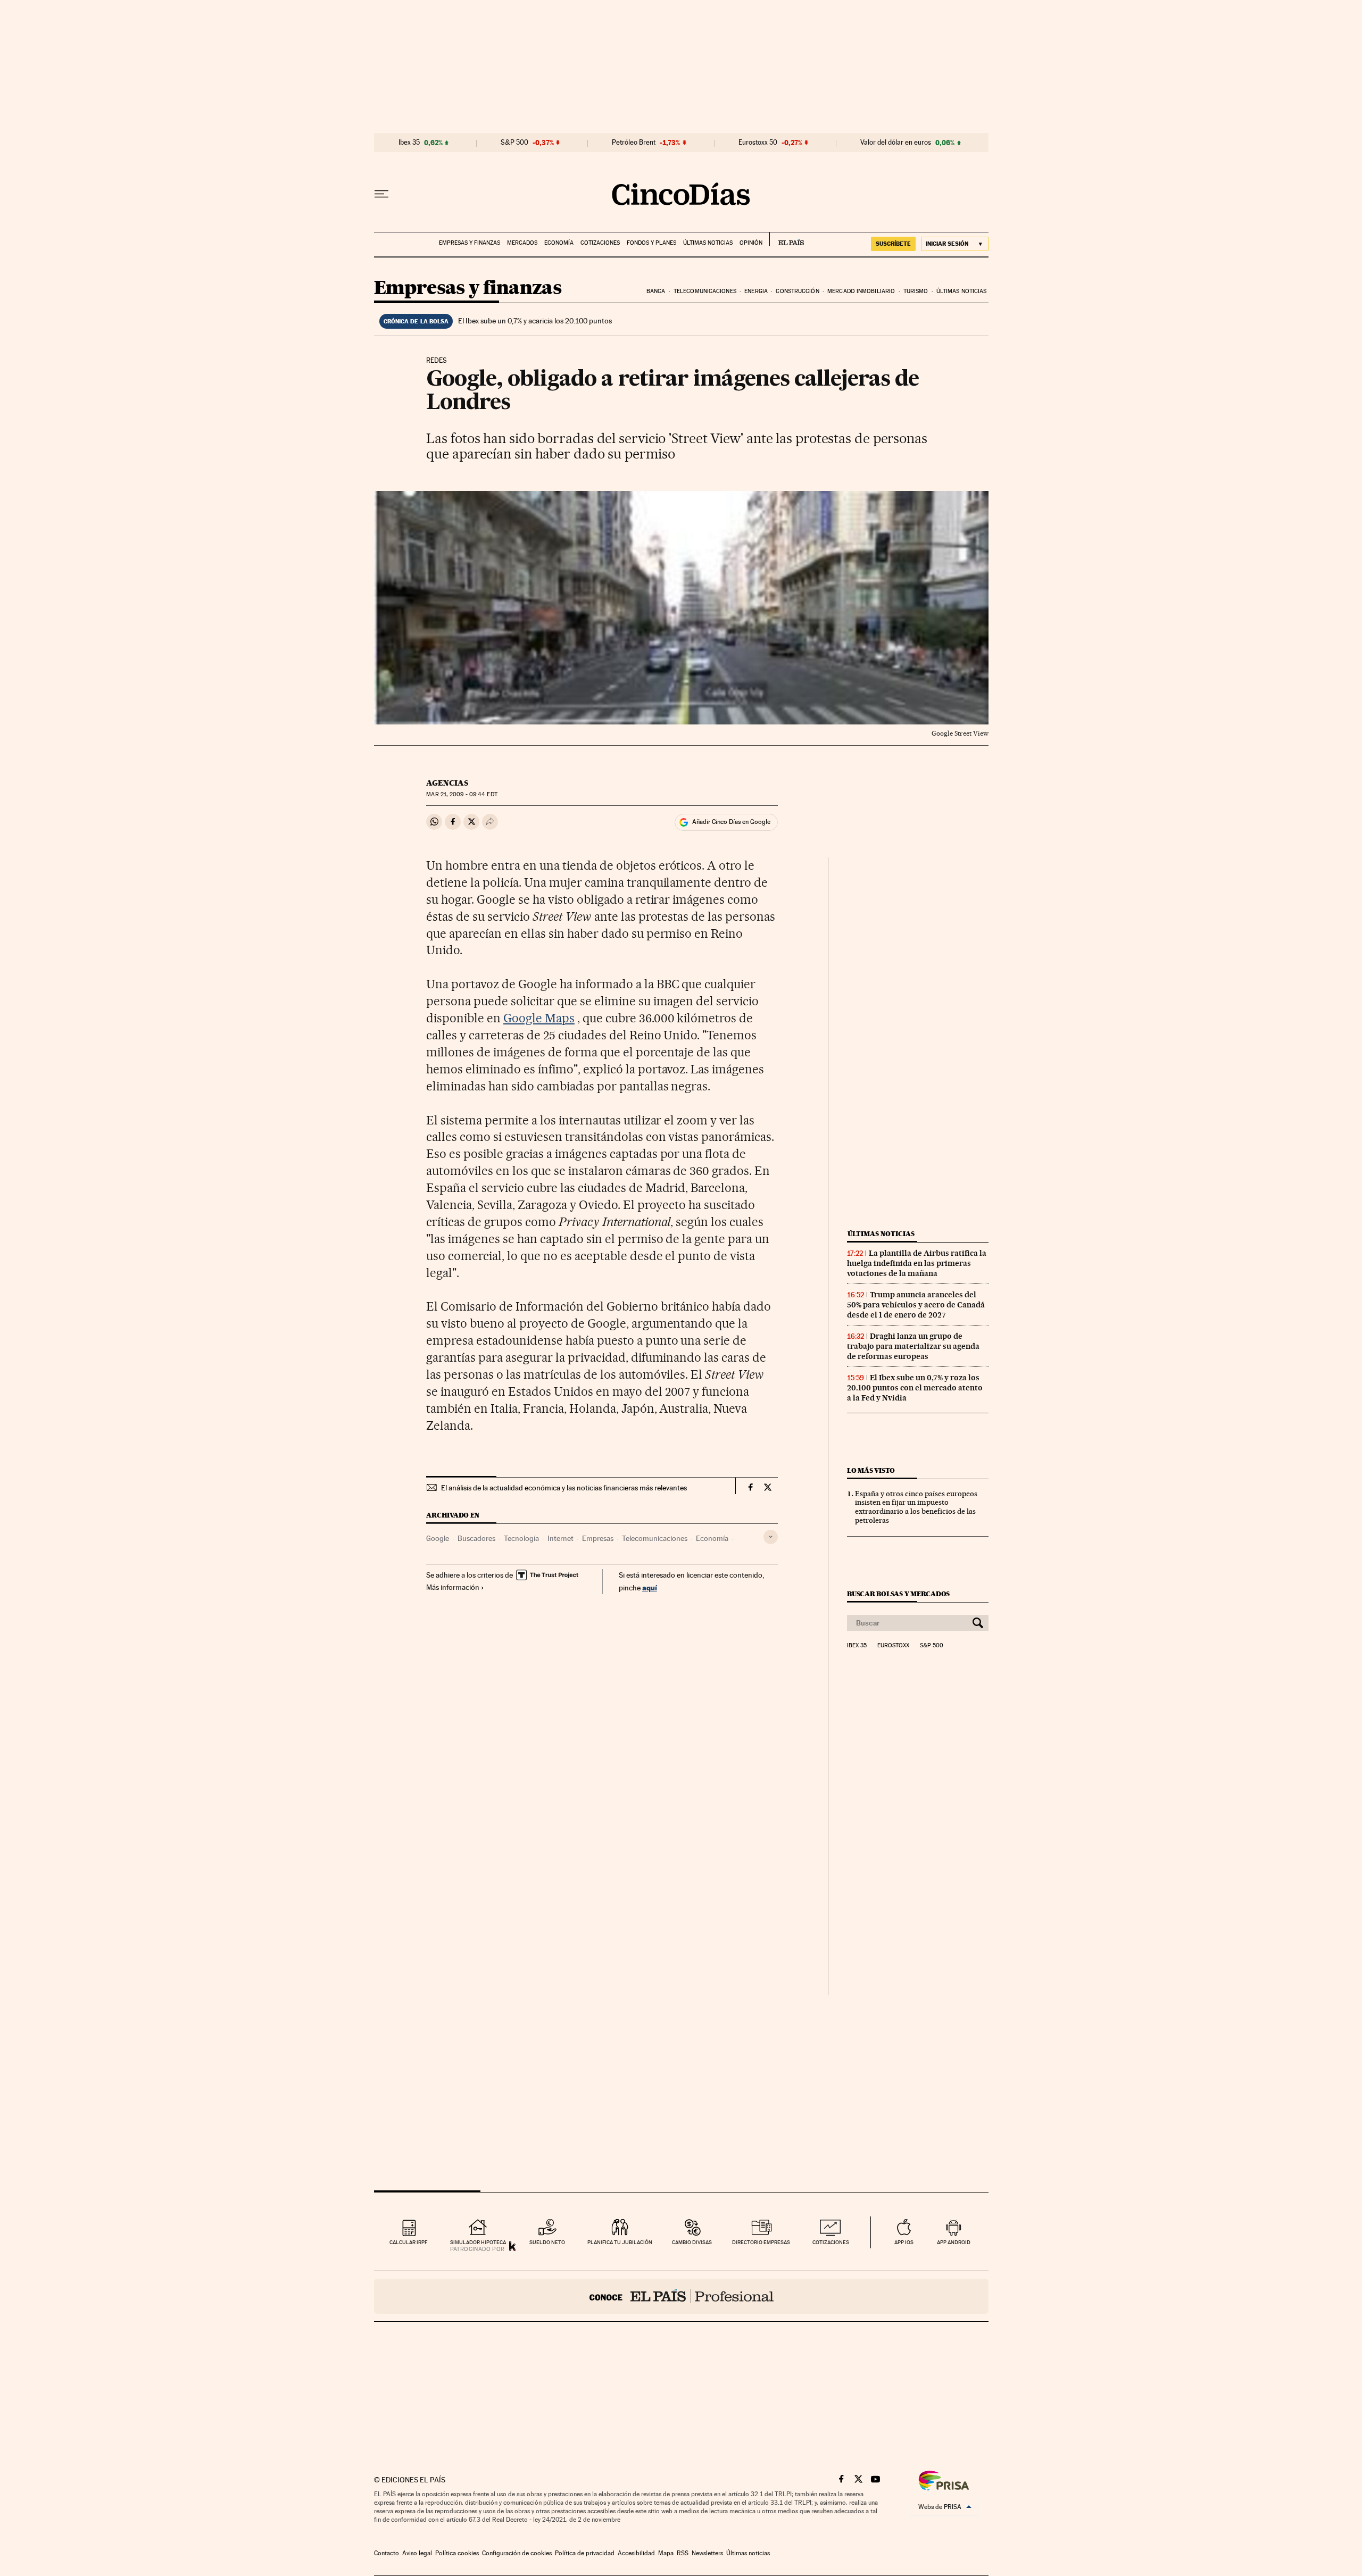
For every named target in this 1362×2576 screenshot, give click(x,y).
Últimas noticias (708, 243)
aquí (650, 1587)
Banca (656, 291)
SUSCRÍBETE (893, 244)
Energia (756, 291)
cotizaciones (831, 2242)
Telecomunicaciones (705, 291)
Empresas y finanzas (470, 243)
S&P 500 (514, 143)
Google (438, 1538)
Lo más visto (871, 1470)
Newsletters (707, 2553)
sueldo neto (547, 2242)
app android (954, 2242)
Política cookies (457, 2553)
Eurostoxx (893, 1646)
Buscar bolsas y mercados (898, 1594)
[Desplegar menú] (381, 194)
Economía (559, 243)
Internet (560, 1538)
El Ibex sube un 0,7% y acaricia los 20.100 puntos (535, 321)
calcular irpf (408, 2242)
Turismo (916, 291)
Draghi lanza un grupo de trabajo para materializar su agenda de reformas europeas (913, 1346)
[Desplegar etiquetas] (771, 1537)
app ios (904, 2242)
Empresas (598, 1538)
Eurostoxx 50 (758, 143)
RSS (683, 2553)
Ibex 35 (409, 143)
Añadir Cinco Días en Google (731, 822)
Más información (453, 1587)
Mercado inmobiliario (861, 291)
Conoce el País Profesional (681, 2296)
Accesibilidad (636, 2553)
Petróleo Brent (634, 143)
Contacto (387, 2553)
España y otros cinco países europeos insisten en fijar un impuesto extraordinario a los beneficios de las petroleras (916, 1507)
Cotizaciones (600, 243)
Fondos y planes (651, 243)
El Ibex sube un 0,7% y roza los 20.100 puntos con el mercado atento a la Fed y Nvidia (915, 1388)
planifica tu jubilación (620, 2242)
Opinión (751, 243)
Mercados (522, 243)
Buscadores (476, 1538)
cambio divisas (692, 2242)
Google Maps (539, 1018)
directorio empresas (761, 2242)
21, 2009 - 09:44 (462, 794)
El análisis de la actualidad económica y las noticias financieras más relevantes (564, 1488)
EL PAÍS (787, 239)
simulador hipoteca (478, 2242)
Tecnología (521, 1538)
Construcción (797, 291)
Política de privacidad (585, 2553)
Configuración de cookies (517, 2553)
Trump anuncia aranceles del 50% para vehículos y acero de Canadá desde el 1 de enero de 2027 (916, 1305)
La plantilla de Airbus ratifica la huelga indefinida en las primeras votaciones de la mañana (917, 1263)
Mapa (666, 2553)
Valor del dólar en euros (896, 143)
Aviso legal (417, 2553)
